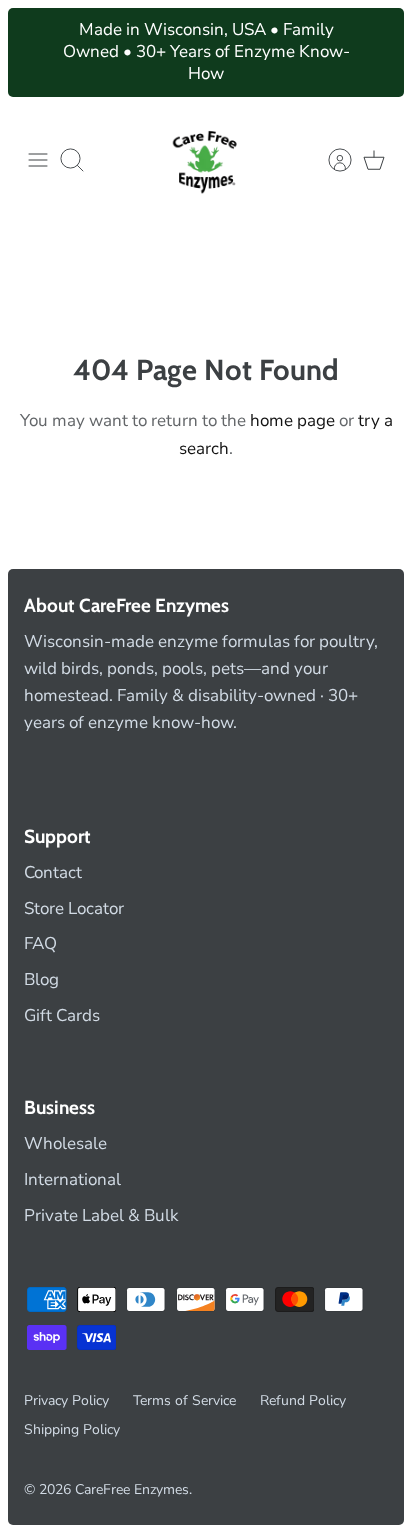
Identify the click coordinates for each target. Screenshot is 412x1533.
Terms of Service (184, 1400)
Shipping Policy (72, 1429)
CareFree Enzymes (132, 1489)
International (72, 1179)
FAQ (40, 943)
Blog (41, 979)
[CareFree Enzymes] (206, 160)
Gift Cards (62, 1015)
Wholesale (65, 1143)
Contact (53, 872)
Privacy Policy (66, 1400)
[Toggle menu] (38, 160)
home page (292, 420)
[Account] (330, 160)
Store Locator (74, 908)
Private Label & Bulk (101, 1215)
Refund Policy (303, 1400)
